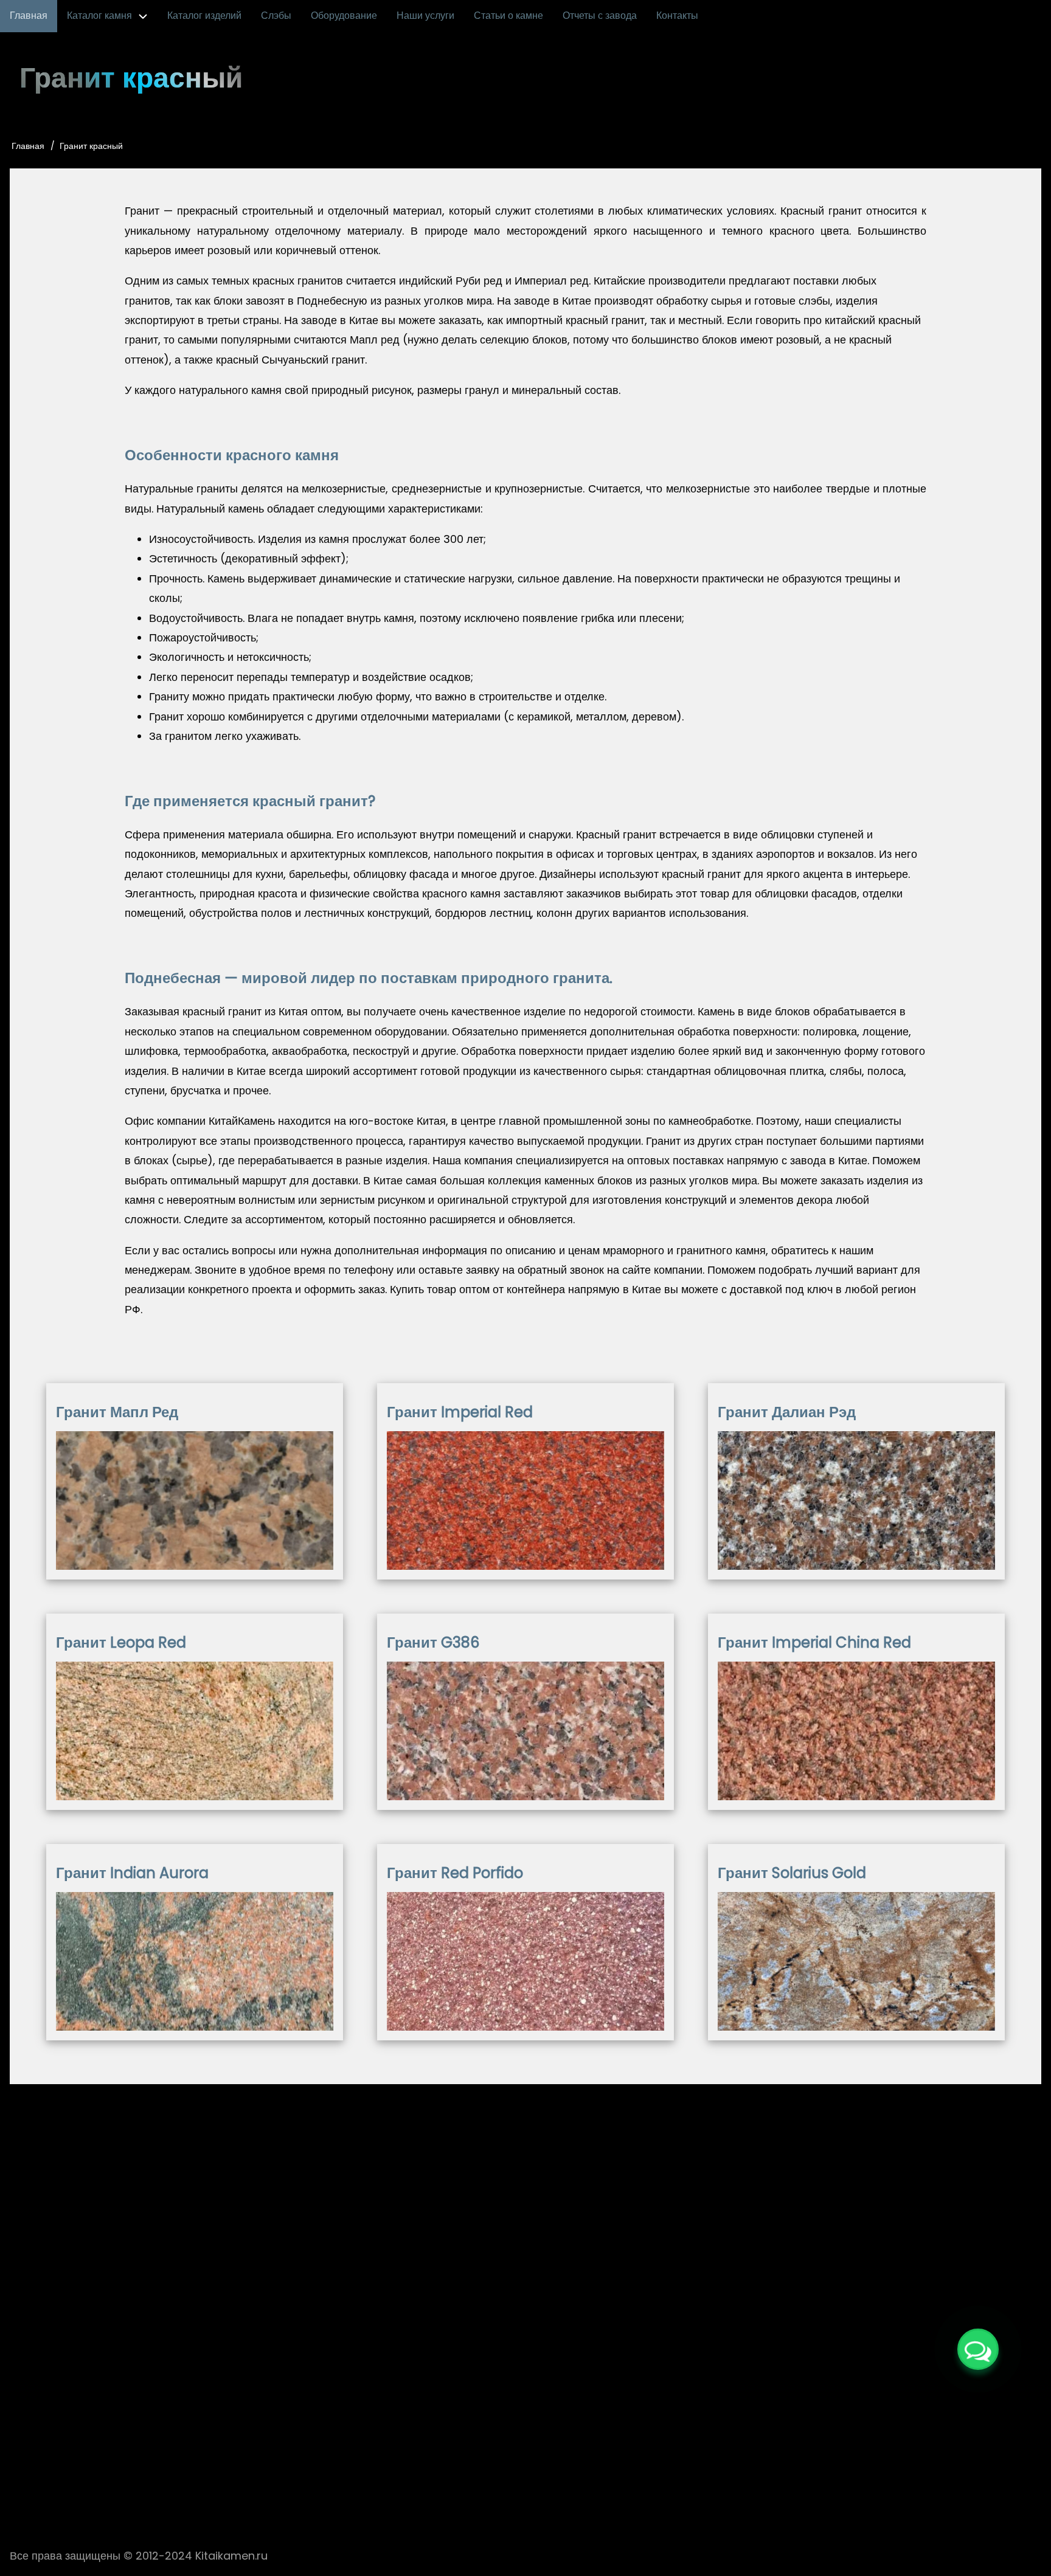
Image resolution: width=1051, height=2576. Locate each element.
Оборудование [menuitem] (344, 16)
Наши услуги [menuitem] (425, 16)
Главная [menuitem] (29, 16)
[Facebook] (470, 2398)
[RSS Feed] (581, 2398)
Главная (28, 146)
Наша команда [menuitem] (513, 2441)
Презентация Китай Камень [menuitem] (307, 2441)
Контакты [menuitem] (677, 16)
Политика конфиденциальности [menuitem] (734, 2441)
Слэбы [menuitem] (276, 16)
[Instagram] (507, 2398)
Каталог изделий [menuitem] (204, 16)
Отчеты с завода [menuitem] (600, 16)
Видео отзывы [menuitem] (424, 2441)
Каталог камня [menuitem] (99, 16)
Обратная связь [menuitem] (605, 2441)
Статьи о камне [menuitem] (508, 16)
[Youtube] (544, 2398)
